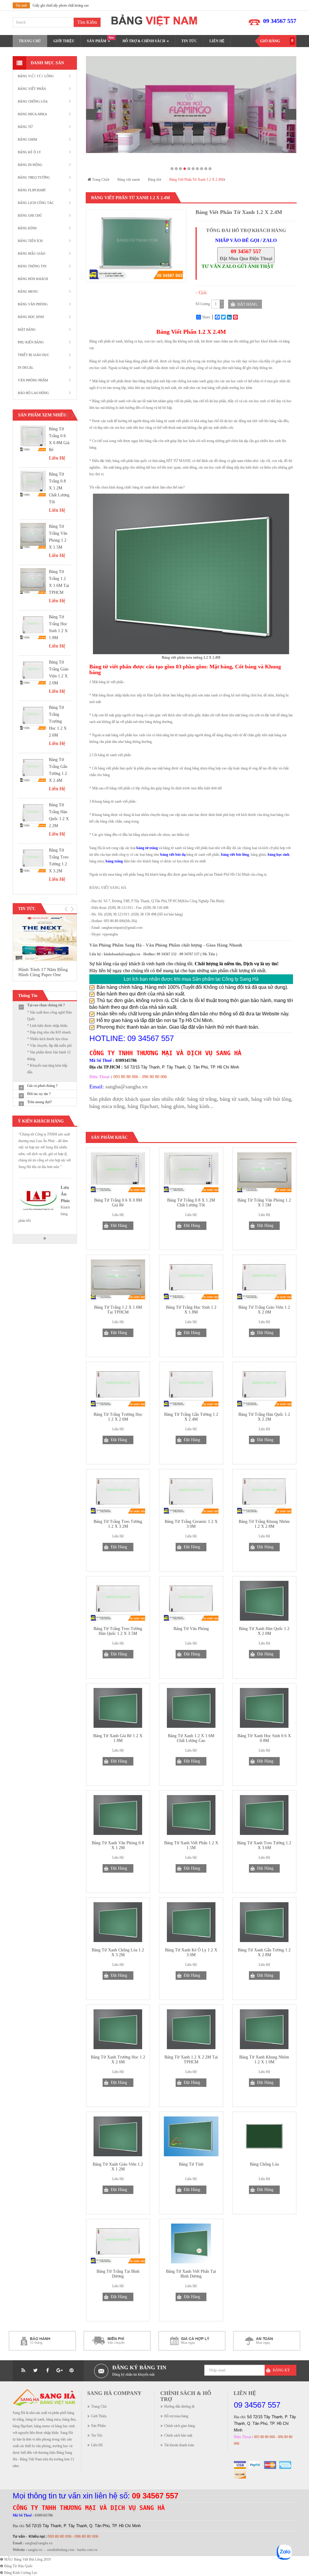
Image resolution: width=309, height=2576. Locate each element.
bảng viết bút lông (271, 1099)
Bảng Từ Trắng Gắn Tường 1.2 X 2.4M (191, 1417)
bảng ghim (173, 1106)
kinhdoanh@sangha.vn (122, 954)
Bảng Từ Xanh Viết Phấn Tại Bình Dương (191, 2274)
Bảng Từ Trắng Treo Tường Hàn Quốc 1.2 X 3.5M (118, 1631)
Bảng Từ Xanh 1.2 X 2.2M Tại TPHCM (191, 2060)
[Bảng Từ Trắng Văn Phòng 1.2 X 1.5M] (33, 536)
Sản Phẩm (98, 2426)
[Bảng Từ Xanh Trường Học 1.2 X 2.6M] (118, 2029)
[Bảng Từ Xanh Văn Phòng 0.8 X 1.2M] (118, 1815)
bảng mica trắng (107, 1106)
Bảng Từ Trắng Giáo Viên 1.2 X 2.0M (264, 1310)
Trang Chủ (99, 2406)
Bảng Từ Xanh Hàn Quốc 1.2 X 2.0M (264, 1631)
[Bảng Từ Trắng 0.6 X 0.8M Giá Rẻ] (33, 438)
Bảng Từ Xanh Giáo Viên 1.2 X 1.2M (118, 2167)
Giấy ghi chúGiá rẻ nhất (50, 5)
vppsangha (110, 934)
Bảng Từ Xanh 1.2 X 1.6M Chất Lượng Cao (191, 1738)
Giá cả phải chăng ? (42, 1086)
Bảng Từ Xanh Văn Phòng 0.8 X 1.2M (118, 1845)
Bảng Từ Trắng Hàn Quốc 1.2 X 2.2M (264, 1417)
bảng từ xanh (234, 1099)
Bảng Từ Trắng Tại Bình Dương (118, 2274)
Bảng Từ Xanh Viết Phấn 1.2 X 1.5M (191, 1845)
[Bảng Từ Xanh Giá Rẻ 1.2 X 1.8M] (118, 1708)
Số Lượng (203, 304)
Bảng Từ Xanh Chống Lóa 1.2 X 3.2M (118, 1953)
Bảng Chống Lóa (264, 2164)
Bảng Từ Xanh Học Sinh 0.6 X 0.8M (264, 1738)
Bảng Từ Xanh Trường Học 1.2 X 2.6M (118, 2060)
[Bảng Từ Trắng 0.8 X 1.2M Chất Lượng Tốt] (33, 484)
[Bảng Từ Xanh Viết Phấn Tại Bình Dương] (191, 2243)
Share (206, 317)
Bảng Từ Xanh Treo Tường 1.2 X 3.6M (264, 1845)
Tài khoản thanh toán (179, 2445)
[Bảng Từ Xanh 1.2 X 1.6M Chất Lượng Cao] (191, 1708)
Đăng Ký (281, 2370)
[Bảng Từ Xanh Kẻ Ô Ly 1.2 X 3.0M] (191, 1922)
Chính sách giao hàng (180, 2426)
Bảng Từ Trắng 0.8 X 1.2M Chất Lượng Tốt (59, 488)
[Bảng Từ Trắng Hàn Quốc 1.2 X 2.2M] (33, 814)
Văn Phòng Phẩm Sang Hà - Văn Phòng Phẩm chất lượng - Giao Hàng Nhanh (166, 945)
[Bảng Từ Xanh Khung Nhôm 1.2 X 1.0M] (264, 2029)
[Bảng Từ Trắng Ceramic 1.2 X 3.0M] (191, 1494)
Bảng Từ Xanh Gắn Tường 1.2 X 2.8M (264, 1953)
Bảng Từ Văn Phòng (191, 1629)
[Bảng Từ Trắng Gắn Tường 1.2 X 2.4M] (33, 769)
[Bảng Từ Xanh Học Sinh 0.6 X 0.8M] (264, 1708)
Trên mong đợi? (40, 1102)
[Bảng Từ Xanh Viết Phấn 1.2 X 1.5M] (191, 1815)
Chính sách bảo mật (178, 2435)
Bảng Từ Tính (191, 2164)
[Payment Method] (240, 2465)
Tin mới (21, 5)
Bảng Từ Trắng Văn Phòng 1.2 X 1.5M (264, 1203)
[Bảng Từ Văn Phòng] (191, 1601)
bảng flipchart (143, 1106)
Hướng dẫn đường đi (179, 2406)
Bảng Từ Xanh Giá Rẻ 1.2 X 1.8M (118, 1738)
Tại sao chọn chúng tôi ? (46, 1005)
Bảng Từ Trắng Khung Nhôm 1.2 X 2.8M (264, 1524)
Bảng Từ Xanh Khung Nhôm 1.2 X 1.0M (264, 2060)
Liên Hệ (97, 2445)
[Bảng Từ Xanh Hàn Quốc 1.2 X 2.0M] (264, 1601)
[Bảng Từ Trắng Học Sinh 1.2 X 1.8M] (33, 626)
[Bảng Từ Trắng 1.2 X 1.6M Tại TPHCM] (33, 581)
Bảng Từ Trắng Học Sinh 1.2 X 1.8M (191, 1310)
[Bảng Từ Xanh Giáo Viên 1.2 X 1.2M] (118, 2136)
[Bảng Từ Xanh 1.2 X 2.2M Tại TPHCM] (191, 2029)
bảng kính (198, 1106)
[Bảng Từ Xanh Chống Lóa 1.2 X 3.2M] (118, 1922)
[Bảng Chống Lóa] (264, 2136)
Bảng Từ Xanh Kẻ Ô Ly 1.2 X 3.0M (191, 1953)
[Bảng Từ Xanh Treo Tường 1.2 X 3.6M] (264, 1815)
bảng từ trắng (202, 1099)
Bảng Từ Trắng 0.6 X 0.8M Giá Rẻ (118, 1203)
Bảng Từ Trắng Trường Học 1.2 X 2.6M (58, 721)
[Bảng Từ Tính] (191, 2136)
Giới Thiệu (99, 2416)
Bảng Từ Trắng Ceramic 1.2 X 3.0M (191, 1524)
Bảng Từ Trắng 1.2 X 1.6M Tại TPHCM (118, 1310)
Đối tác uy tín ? (39, 1094)
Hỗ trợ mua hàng (176, 2416)
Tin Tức (97, 2435)
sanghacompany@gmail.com (122, 928)
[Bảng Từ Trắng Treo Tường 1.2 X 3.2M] (33, 860)
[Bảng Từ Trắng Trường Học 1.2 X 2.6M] (33, 717)
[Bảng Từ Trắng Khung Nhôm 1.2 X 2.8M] (264, 1494)
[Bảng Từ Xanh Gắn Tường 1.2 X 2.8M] (264, 1922)
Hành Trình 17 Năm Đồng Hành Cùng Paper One (43, 972)
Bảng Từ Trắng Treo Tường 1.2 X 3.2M (118, 1524)
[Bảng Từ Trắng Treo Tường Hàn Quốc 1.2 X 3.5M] (118, 1601)
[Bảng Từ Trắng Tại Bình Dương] (118, 2243)
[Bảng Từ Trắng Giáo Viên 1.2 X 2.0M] (33, 672)
